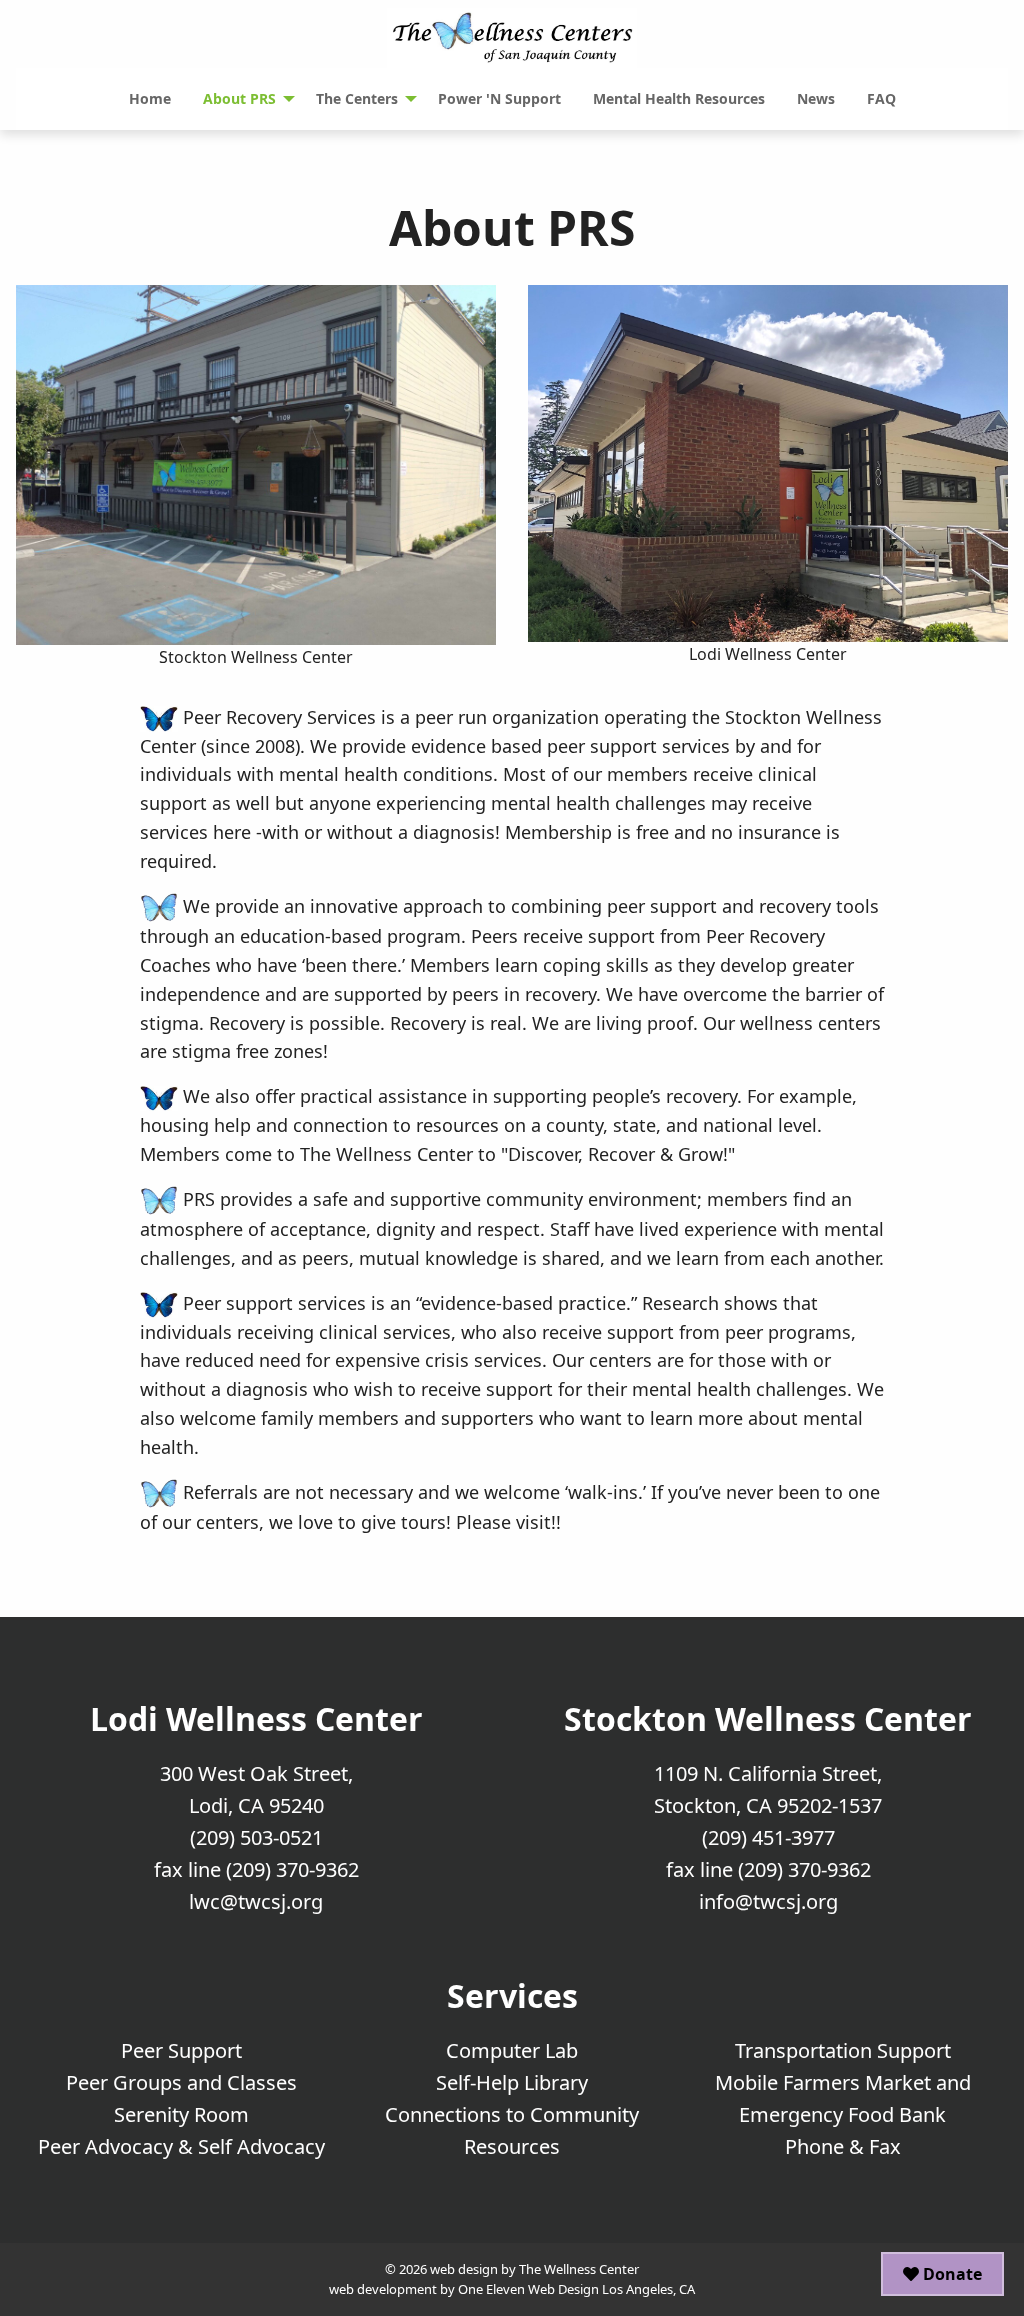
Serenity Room (181, 2114)
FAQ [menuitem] (881, 98)
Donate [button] (950, 2274)
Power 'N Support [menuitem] (499, 98)
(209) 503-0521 (256, 1837)
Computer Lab (512, 2050)
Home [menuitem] (150, 98)
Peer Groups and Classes (181, 2082)
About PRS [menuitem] (239, 98)
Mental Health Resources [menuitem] (679, 98)
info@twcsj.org (768, 1901)
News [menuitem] (816, 98)
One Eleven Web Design (528, 2289)
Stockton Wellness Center (768, 1718)
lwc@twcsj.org (256, 1901)
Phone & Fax (843, 2146)
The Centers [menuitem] (357, 98)
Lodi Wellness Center (256, 1718)
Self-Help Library (512, 2082)
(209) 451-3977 (768, 1837)
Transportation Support (843, 2050)
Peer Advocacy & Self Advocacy (181, 2146)
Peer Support (181, 2050)
